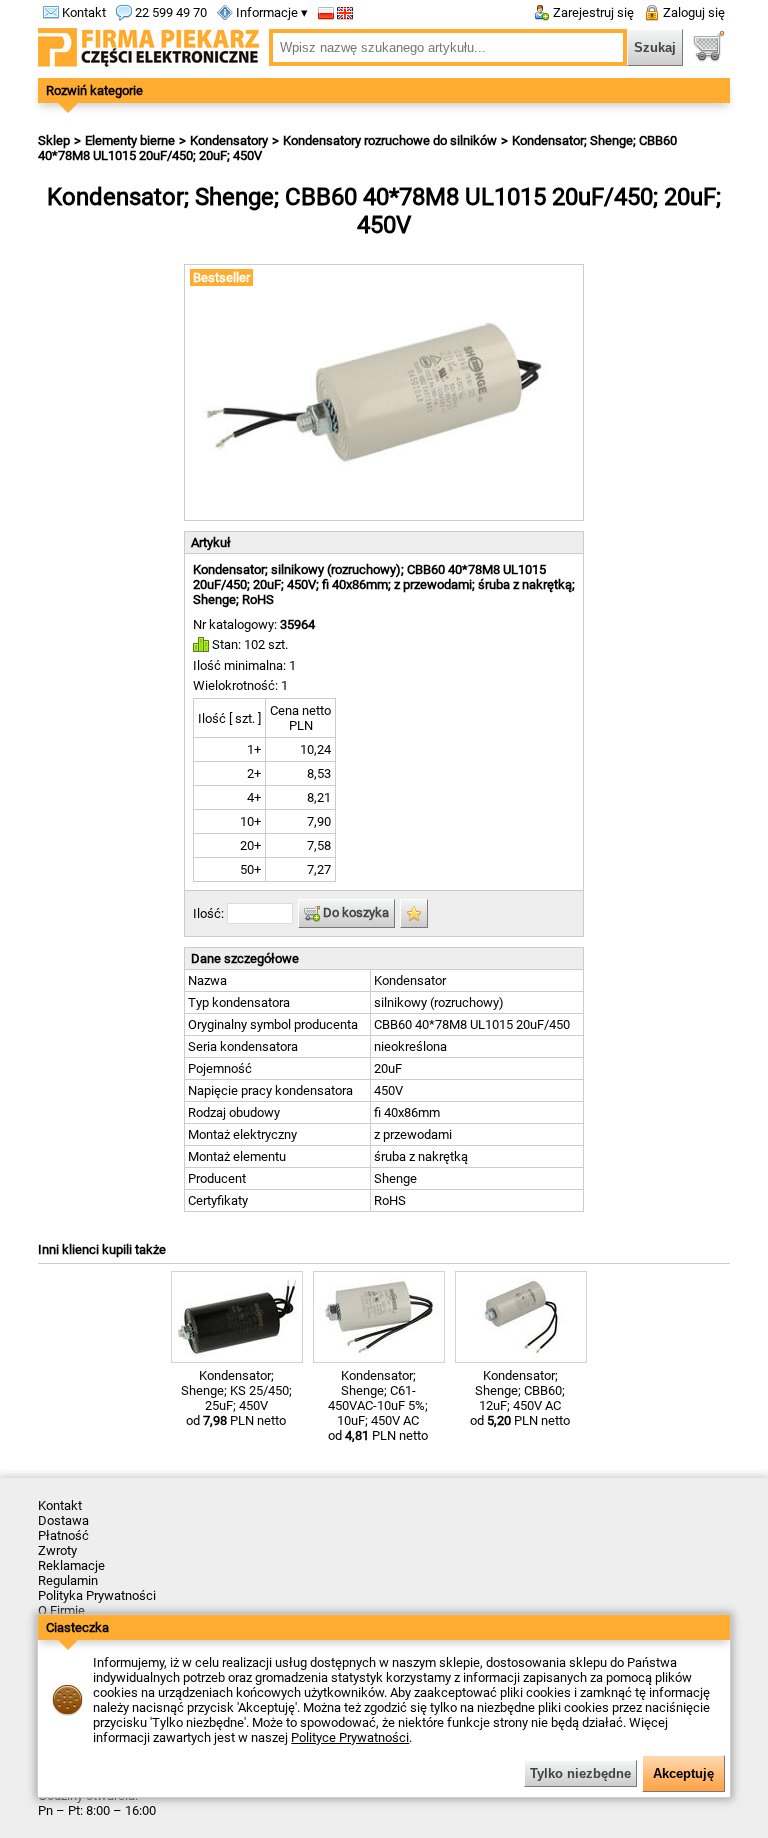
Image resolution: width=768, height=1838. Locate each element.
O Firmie (61, 1610)
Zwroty (57, 1550)
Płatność (63, 1535)
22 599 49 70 (169, 12)
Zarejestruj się (592, 12)
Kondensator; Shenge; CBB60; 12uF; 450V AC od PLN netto (520, 1398)
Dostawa (63, 1520)
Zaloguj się (692, 12)
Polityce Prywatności (350, 1737)
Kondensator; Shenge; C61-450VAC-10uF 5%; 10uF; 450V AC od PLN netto (378, 1405)
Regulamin (68, 1580)
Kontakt (82, 12)
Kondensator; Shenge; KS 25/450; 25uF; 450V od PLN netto (236, 1398)
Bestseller (221, 277)
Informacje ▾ (270, 12)
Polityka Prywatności (97, 1595)
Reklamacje (71, 1565)
